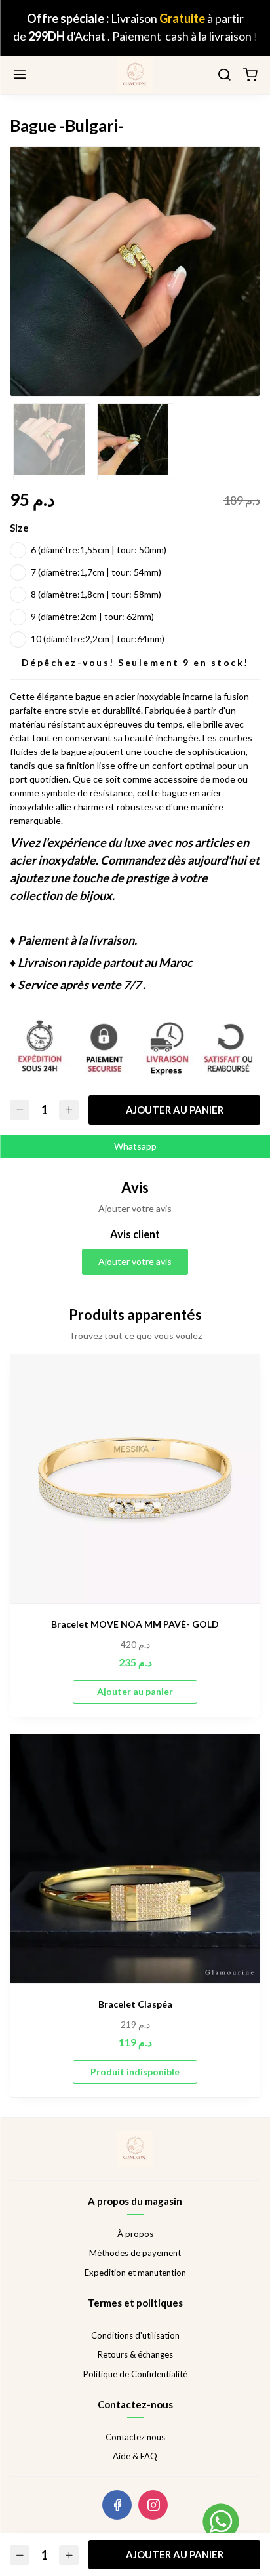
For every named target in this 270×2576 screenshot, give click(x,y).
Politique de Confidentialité (135, 2374)
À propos (135, 2234)
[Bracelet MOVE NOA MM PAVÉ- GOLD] (135, 1479)
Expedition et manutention (135, 2273)
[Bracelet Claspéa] (135, 1859)
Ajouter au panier (175, 1110)
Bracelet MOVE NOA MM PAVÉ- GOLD (135, 1624)
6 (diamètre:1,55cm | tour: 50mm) (99, 550)
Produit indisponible (135, 2072)
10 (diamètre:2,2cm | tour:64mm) (98, 639)
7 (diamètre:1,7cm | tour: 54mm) (96, 572)
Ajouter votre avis (135, 1261)
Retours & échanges (135, 2354)
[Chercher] (224, 75)
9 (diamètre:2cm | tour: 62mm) (92, 616)
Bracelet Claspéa (135, 2004)
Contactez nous (135, 2437)
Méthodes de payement (135, 2253)
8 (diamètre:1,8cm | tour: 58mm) (96, 594)
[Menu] (20, 75)
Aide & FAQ (135, 2456)
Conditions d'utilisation (135, 2335)
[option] (135, 271)
